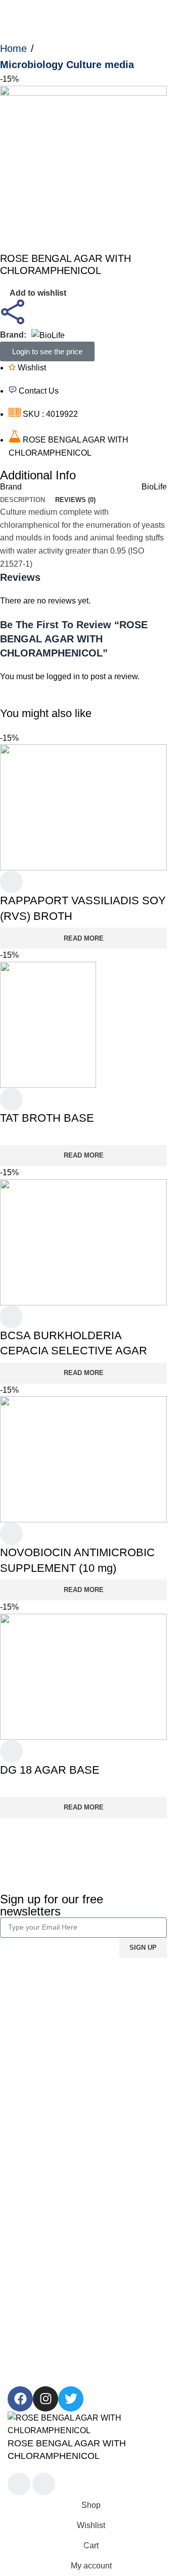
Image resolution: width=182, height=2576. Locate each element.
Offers (18, 2277)
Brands (20, 2258)
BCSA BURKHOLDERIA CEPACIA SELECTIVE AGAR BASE (74, 1351)
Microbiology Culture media (67, 65)
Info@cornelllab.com (44, 2357)
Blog (16, 2035)
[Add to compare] (19, 2485)
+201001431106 (37, 2319)
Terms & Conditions (43, 2097)
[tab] (22, 500)
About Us (24, 1997)
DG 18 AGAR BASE (50, 1770)
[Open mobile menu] (12, 10)
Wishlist (22, 2158)
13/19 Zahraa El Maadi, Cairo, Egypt (73, 2338)
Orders (20, 2139)
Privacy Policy (33, 2078)
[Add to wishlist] (11, 883)
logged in (63, 676)
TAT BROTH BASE (47, 1118)
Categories (27, 2220)
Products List (31, 2239)
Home (13, 48)
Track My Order (35, 2177)
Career (20, 2016)
